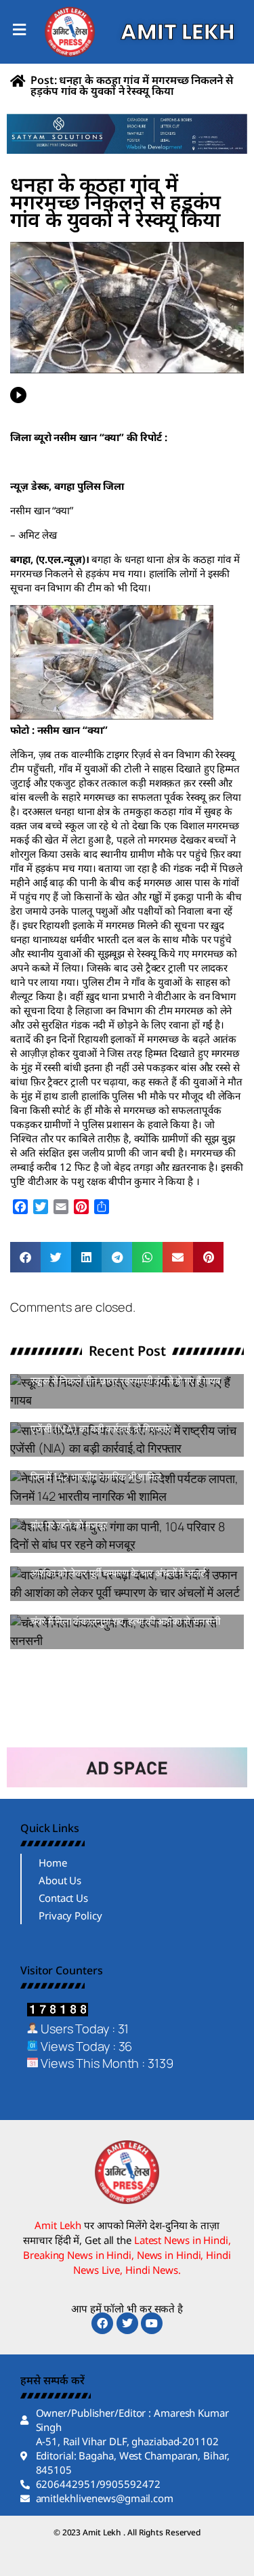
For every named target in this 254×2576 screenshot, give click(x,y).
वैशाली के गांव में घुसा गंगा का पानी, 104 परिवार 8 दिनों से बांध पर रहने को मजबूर (126, 1519)
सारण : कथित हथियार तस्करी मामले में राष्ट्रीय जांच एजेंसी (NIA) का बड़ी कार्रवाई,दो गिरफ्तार (119, 1422)
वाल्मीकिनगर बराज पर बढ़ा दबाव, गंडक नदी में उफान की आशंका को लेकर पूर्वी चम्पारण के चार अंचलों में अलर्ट (125, 1567)
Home (53, 1863)
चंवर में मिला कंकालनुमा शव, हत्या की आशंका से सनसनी (125, 1621)
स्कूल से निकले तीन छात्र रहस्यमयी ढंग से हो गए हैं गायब (125, 1380)
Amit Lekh (61, 1402)
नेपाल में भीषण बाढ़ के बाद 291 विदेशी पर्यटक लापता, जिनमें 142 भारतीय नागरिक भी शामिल (119, 1471)
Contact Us (63, 1898)
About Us (60, 1880)
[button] (25, 1257)
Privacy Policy (70, 1915)
